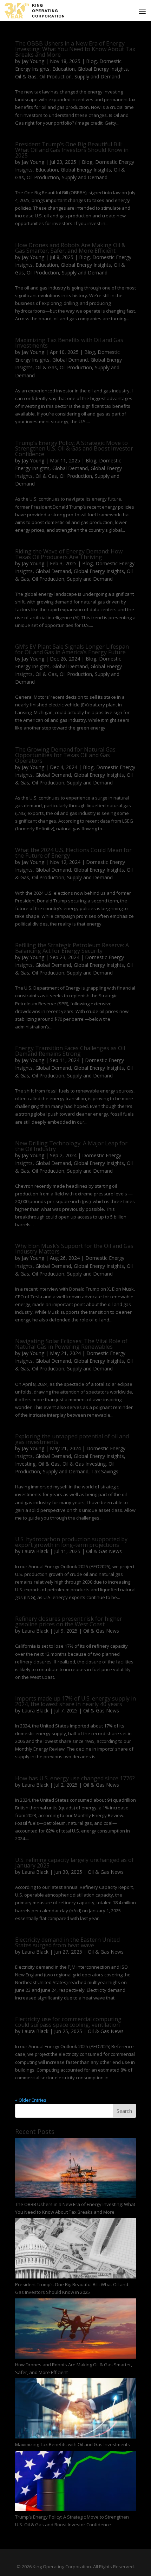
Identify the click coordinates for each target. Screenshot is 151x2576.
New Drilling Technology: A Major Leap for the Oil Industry (71, 1146)
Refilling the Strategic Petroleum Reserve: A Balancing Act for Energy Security (72, 948)
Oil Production (55, 76)
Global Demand (70, 360)
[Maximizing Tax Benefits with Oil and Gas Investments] (75, 2409)
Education (64, 69)
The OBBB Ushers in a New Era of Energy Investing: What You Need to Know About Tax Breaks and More (75, 49)
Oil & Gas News (104, 1551)
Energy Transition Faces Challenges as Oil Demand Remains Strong (70, 1051)
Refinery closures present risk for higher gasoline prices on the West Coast (69, 1621)
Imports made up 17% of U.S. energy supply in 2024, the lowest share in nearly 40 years (75, 1701)
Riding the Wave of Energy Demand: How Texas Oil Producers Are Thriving (69, 554)
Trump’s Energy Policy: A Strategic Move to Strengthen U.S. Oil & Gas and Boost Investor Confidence (74, 448)
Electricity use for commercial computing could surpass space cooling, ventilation (68, 2022)
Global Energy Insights (103, 69)
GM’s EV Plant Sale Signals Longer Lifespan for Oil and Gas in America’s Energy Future (72, 649)
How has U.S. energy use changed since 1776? (75, 1778)
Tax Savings (105, 1471)
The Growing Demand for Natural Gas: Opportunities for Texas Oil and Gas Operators (66, 755)
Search (124, 2111)
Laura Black (35, 1551)
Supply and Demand (97, 76)
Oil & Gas (26, 76)
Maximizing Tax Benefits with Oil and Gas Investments (69, 343)
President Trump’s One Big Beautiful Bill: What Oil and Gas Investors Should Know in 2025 (72, 150)
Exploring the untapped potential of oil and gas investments (72, 1439)
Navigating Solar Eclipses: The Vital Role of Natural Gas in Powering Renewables (71, 1344)
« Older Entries (31, 2100)
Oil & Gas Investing (84, 1464)
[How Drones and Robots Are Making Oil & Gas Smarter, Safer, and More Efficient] (75, 2330)
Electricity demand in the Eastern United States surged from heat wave (67, 1942)
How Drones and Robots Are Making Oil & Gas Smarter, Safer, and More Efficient (70, 248)
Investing (25, 1464)
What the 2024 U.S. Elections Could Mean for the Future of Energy (73, 853)
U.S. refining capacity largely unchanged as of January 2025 (74, 1863)
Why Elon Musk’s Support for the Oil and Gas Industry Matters (74, 1249)
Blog (91, 61)
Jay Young (33, 61)
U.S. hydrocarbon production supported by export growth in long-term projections (71, 1542)
